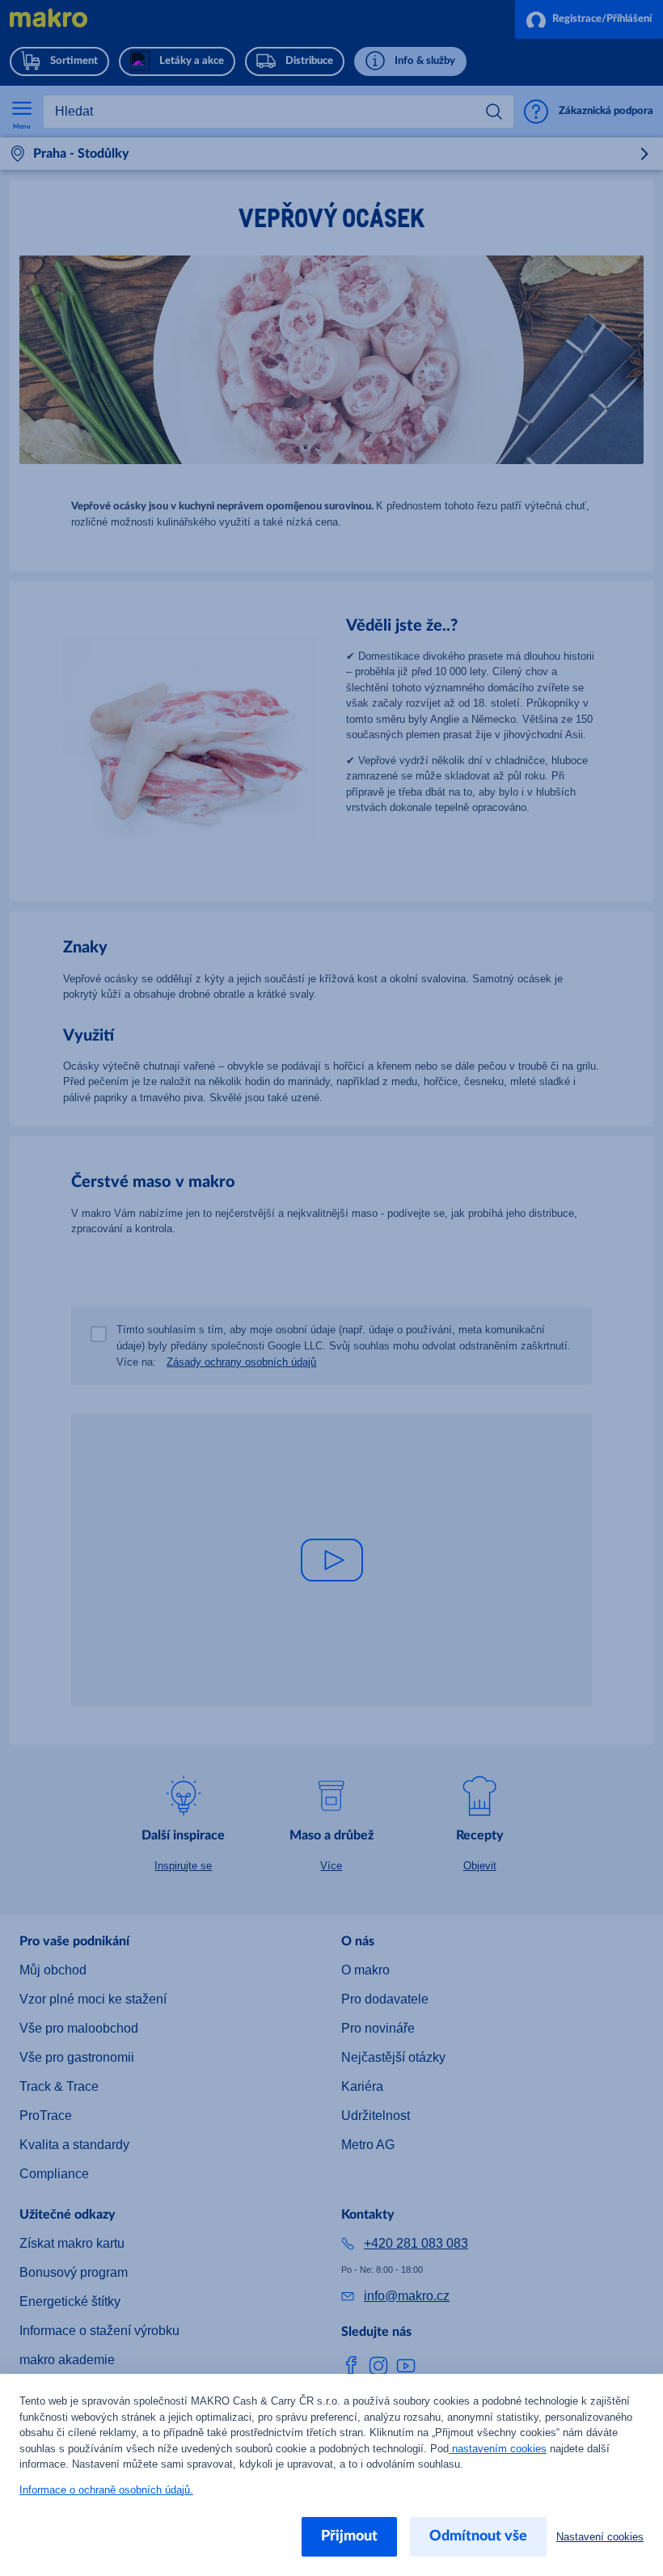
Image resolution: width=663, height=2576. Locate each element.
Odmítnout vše (482, 2536)
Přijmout (354, 2536)
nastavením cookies (427, 2449)
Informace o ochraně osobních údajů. (102, 2490)
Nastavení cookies (602, 2537)
